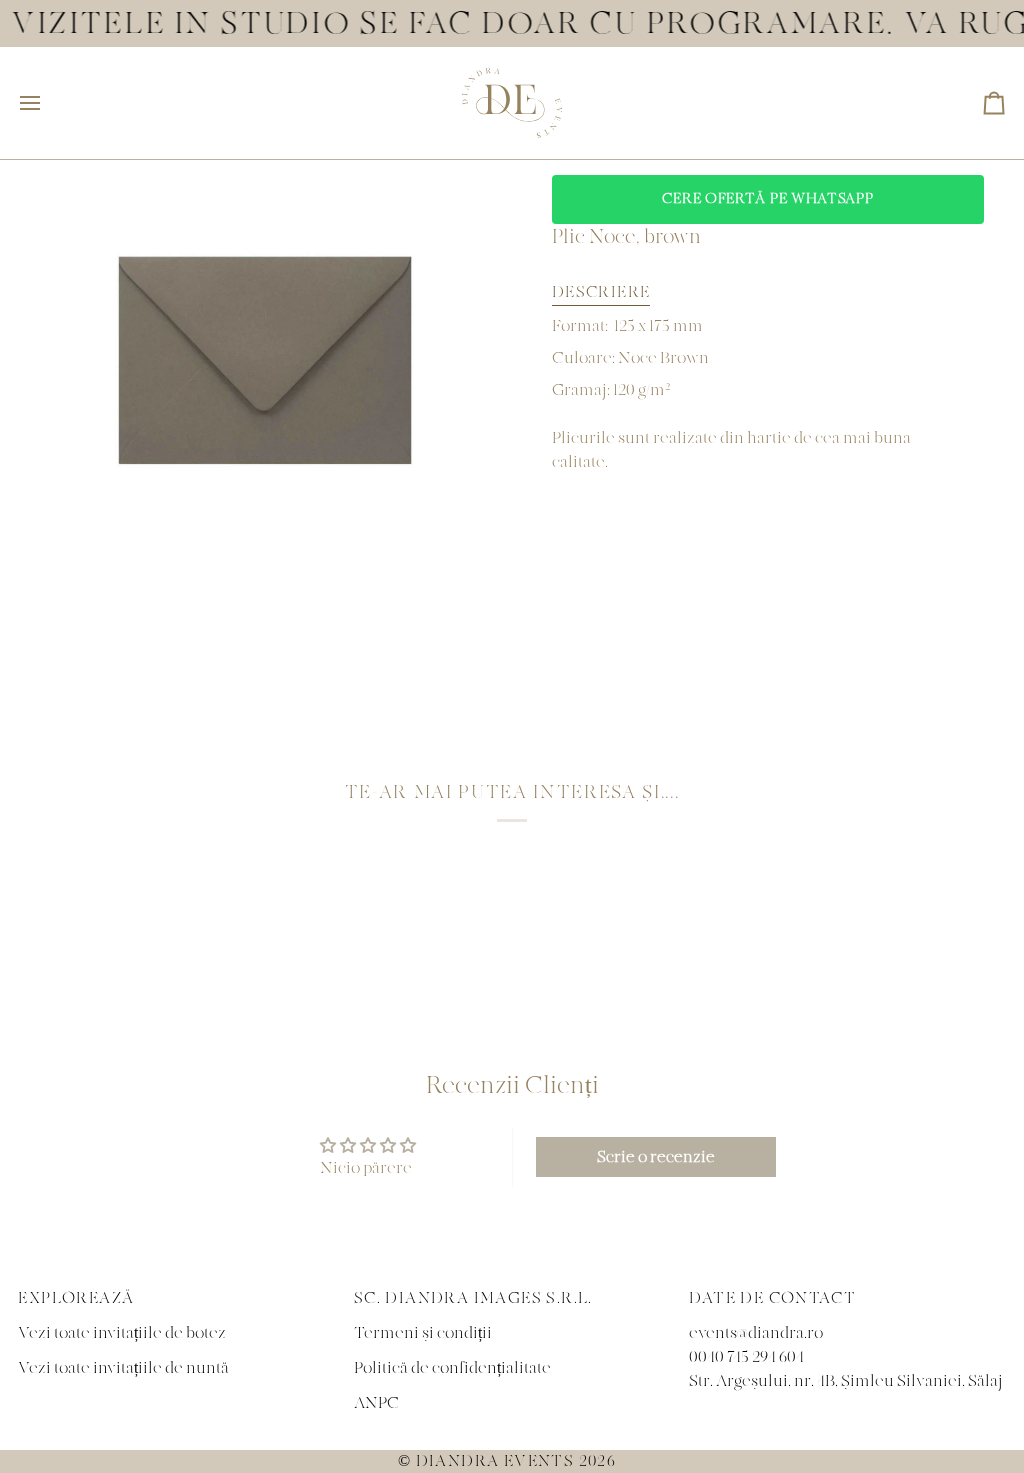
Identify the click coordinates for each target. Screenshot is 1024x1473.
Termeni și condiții (423, 1333)
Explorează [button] (76, 1298)
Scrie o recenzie (656, 1157)
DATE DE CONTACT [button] (772, 1298)
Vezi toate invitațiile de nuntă (123, 1368)
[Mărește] (55, 508)
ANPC (376, 1403)
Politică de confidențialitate (452, 1368)
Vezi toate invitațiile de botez (122, 1333)
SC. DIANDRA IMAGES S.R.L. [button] (473, 1298)
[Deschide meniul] (48, 103)
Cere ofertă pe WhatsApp (767, 199)
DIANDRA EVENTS (495, 1461)
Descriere (601, 292)
